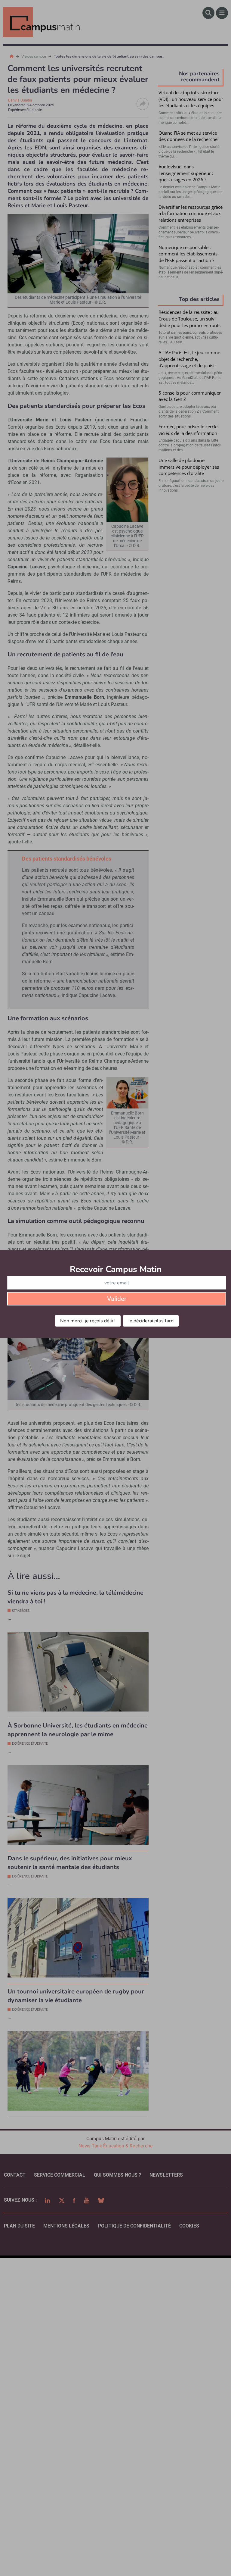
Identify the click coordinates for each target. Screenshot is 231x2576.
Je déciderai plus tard (151, 1321)
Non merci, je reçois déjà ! (88, 1321)
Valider (117, 1299)
